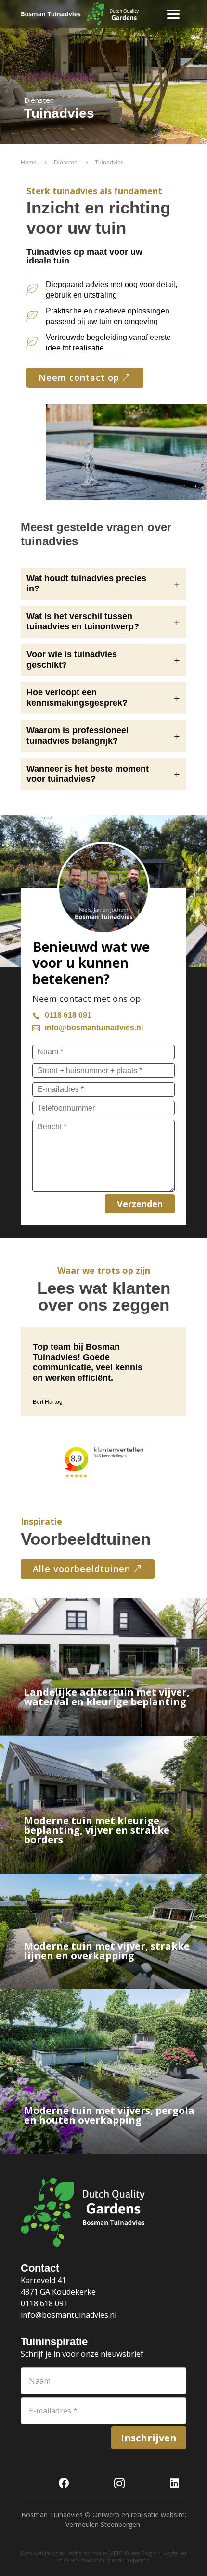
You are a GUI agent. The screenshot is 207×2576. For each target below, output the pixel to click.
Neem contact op (79, 377)
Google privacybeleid (164, 2553)
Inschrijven (149, 2438)
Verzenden (140, 1204)
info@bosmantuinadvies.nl (69, 2315)
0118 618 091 (44, 2303)
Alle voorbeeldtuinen (82, 1569)
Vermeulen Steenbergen (103, 2524)
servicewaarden (88, 2560)
